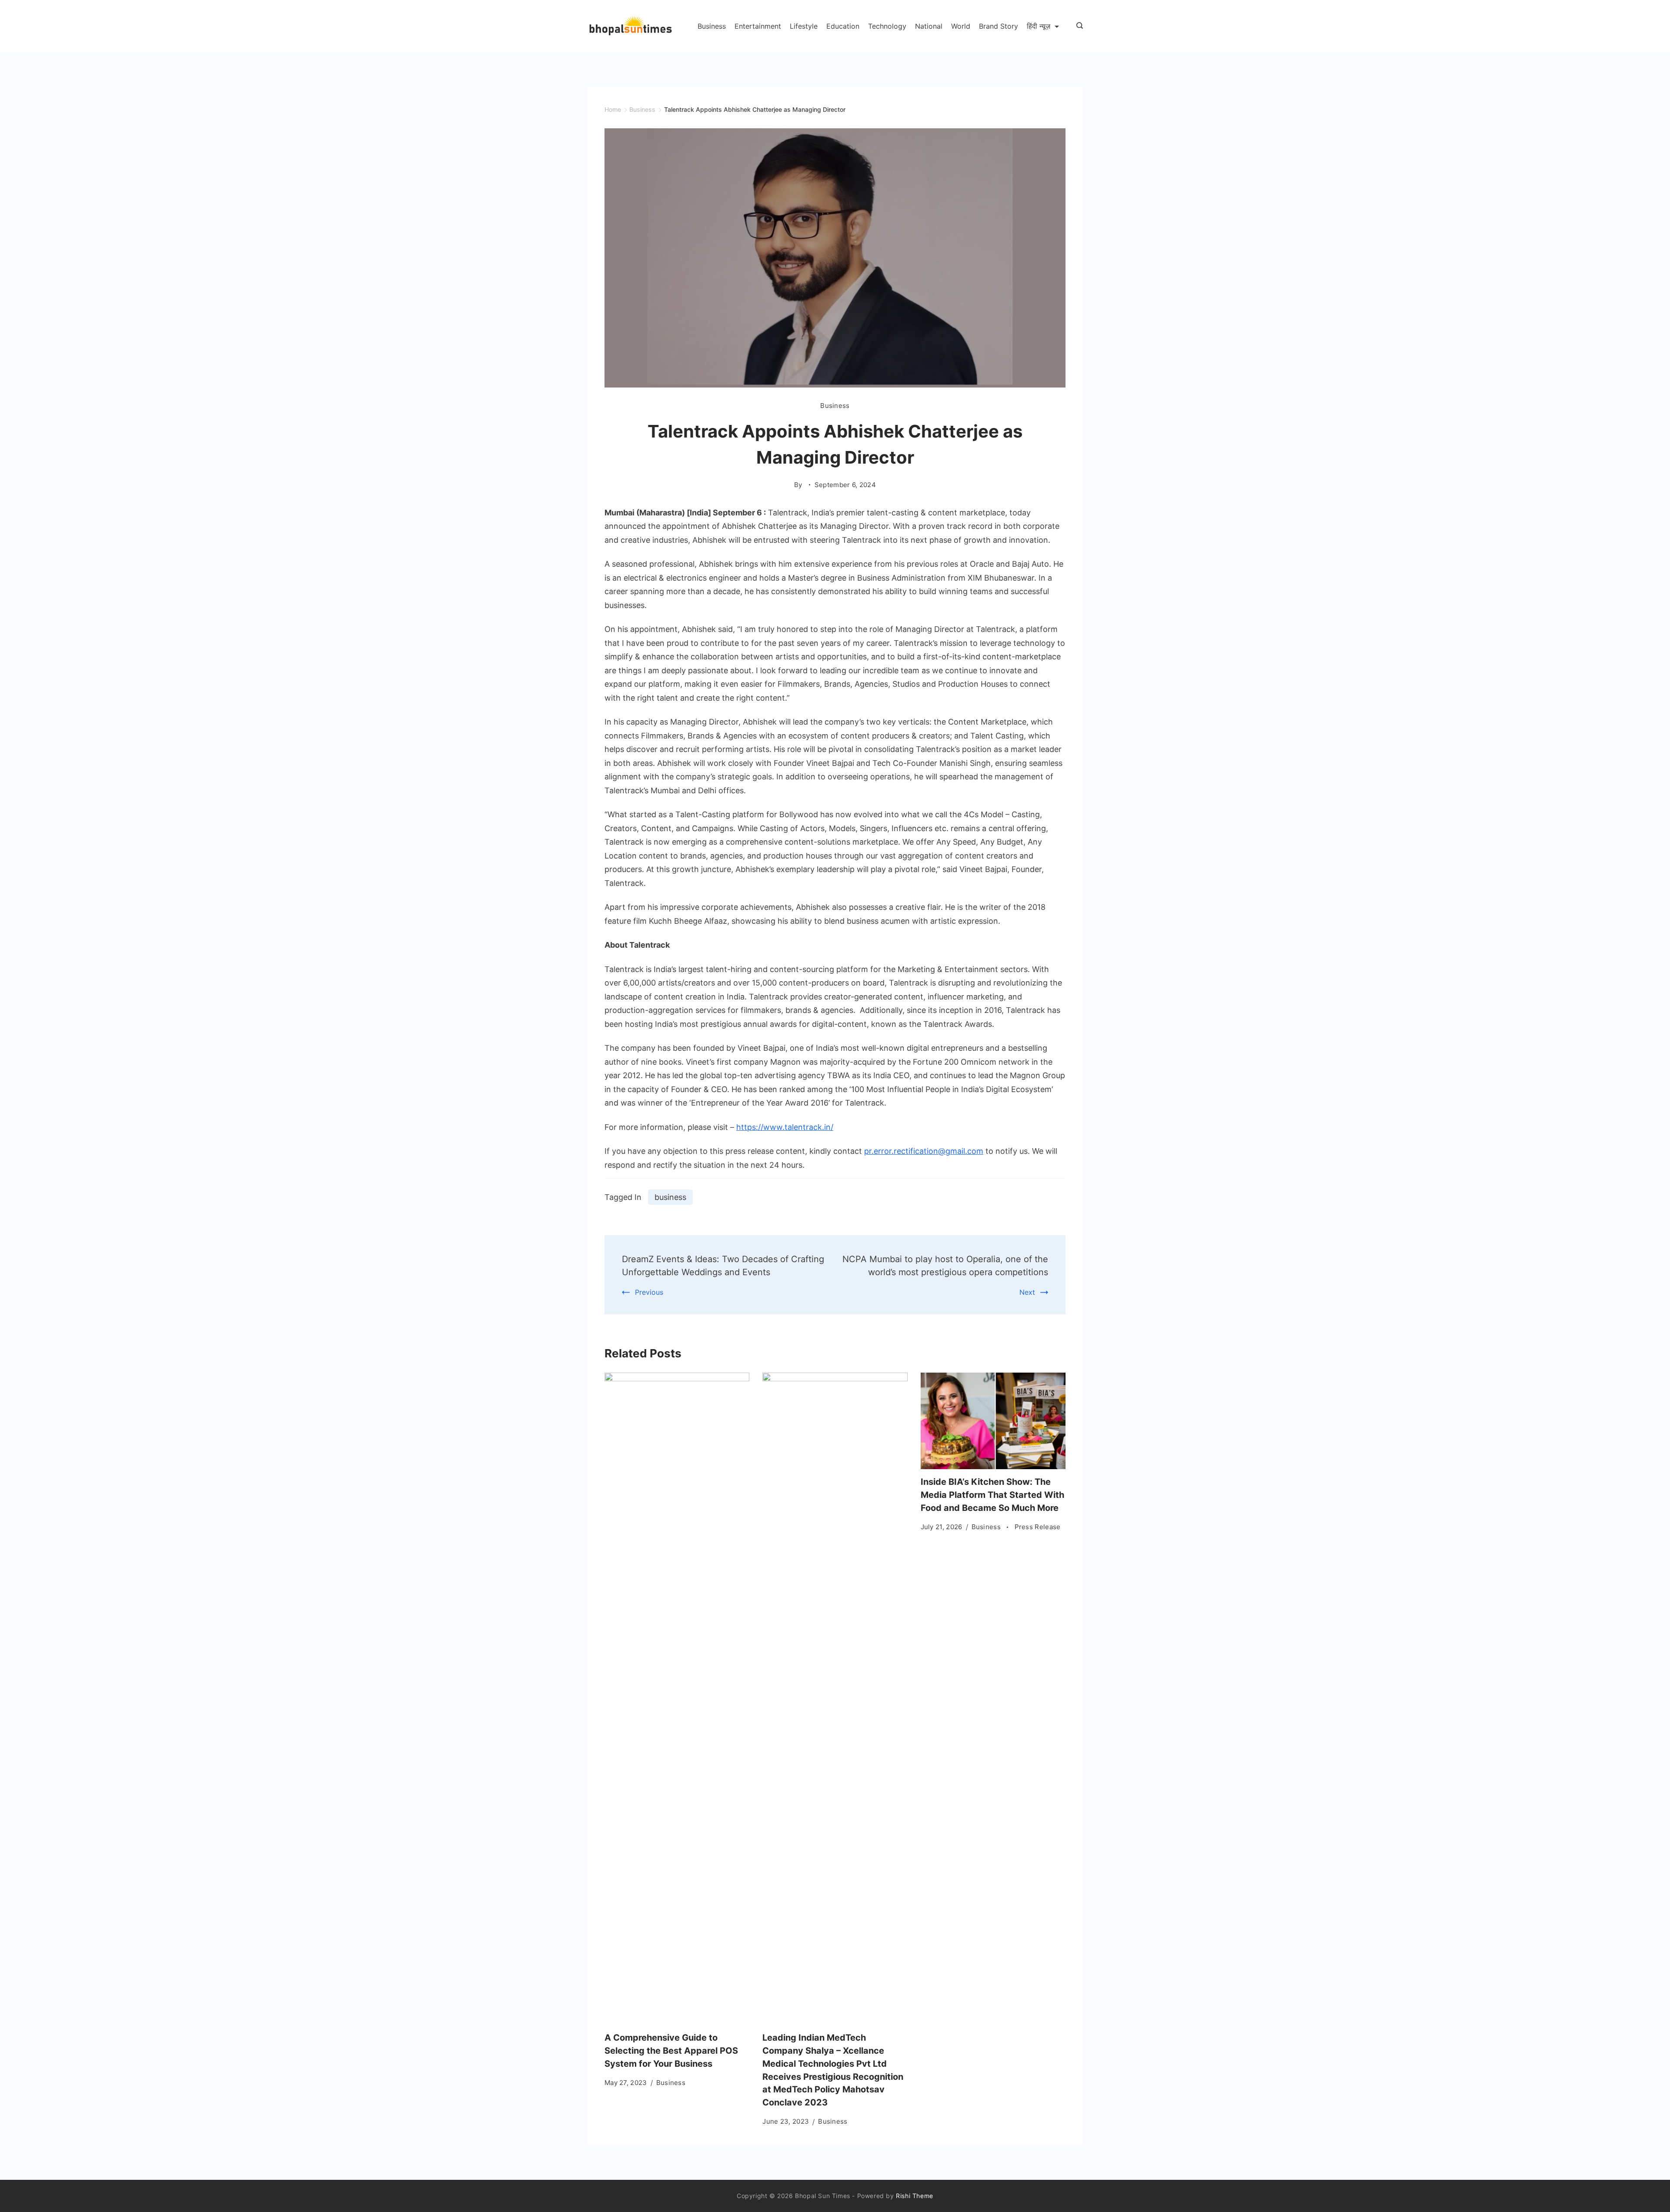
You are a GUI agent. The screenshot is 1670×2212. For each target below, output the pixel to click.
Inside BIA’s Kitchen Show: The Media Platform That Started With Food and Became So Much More (992, 1495)
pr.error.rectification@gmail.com (924, 1151)
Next (1027, 1292)
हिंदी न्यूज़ (1039, 26)
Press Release (1038, 1527)
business (670, 1197)
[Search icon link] (1077, 26)
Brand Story (999, 26)
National (929, 26)
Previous (649, 1292)
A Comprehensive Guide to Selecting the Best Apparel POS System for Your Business (671, 2051)
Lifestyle (804, 26)
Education (843, 26)
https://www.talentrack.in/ (785, 1127)
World (961, 26)
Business (712, 26)
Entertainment (758, 26)
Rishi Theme (915, 2196)
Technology (887, 26)
